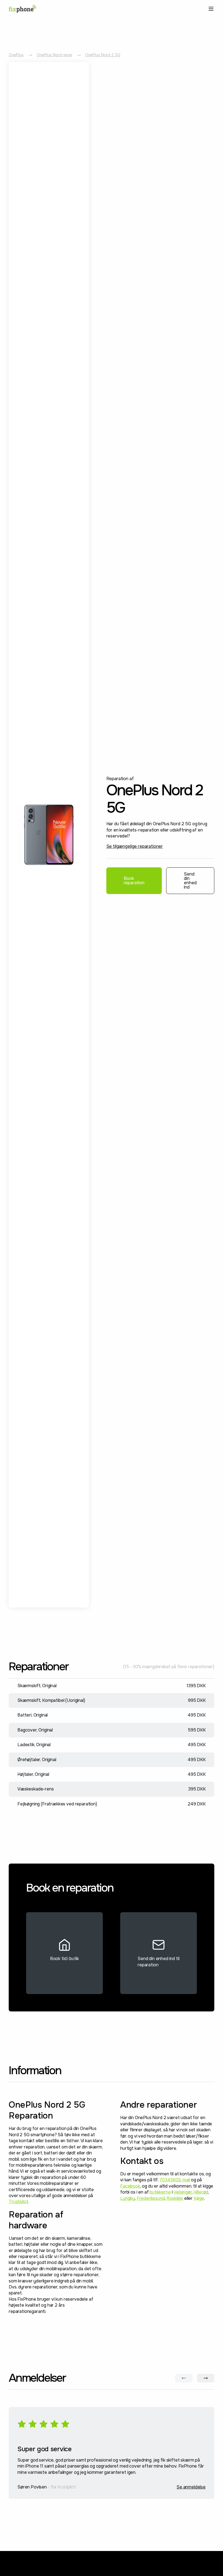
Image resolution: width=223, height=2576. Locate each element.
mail (186, 2180)
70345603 (170, 2180)
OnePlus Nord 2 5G (103, 55)
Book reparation (134, 881)
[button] (210, 9)
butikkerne (160, 2192)
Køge (199, 2198)
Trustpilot (18, 2202)
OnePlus (16, 55)
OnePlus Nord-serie (54, 55)
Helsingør (183, 2192)
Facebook (130, 2186)
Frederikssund (151, 2198)
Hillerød (201, 2192)
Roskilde (175, 2198)
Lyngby (128, 2198)
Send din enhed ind (190, 881)
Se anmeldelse (191, 2487)
